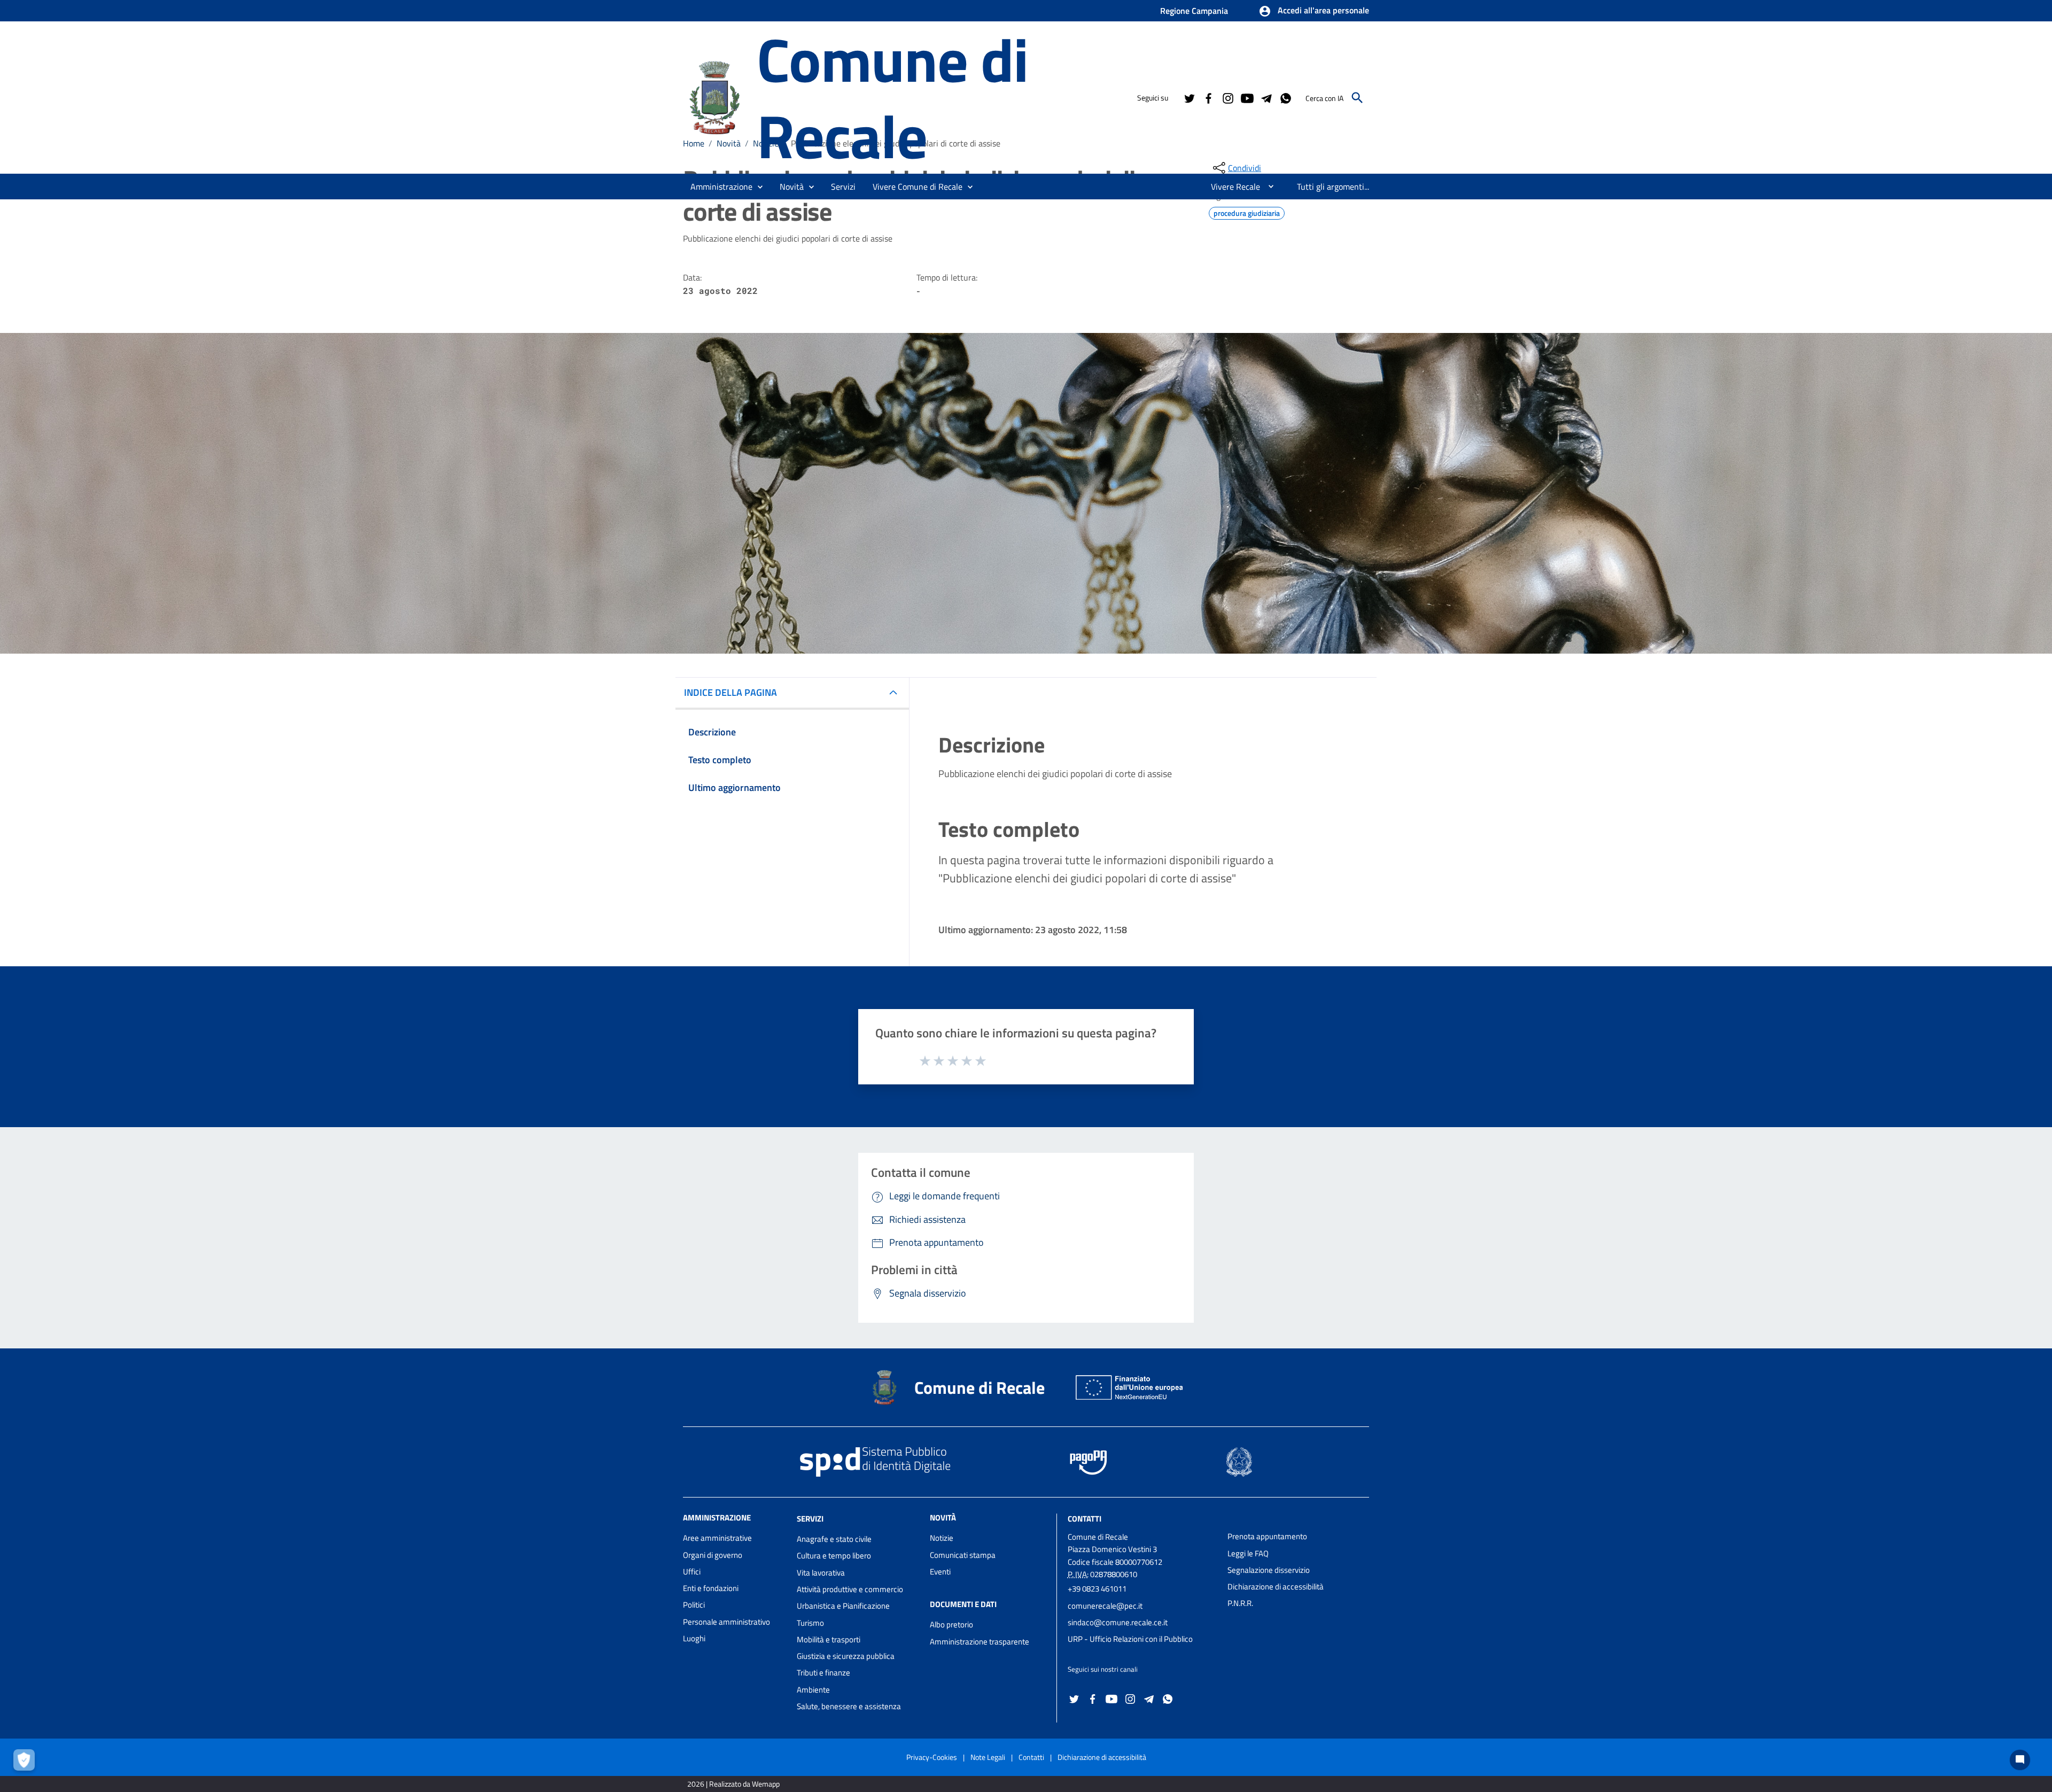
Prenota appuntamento (1267, 1536)
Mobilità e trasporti (829, 1639)
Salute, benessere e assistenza (849, 1706)
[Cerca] (1357, 98)
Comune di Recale (892, 97)
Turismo (810, 1623)
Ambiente (813, 1690)
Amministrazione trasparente (980, 1642)
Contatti (1085, 1519)
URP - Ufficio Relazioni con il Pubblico (1130, 1639)
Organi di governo (713, 1555)
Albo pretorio (951, 1624)
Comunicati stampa (963, 1555)
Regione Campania (1194, 11)
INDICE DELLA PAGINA (730, 692)
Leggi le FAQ (1248, 1553)
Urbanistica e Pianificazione (843, 1606)
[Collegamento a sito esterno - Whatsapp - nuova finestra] (1285, 97)
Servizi (810, 1519)
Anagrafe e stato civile (834, 1539)
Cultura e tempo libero (834, 1556)
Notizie (942, 1538)
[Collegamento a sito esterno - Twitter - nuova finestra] (1189, 97)
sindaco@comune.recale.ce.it (1118, 1622)
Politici (694, 1605)
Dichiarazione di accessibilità (1276, 1587)
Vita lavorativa (821, 1573)
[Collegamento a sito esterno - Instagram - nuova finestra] (1227, 97)
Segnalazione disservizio (1269, 1570)
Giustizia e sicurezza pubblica (846, 1656)
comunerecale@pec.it (1105, 1606)
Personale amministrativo (726, 1622)
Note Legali (988, 1757)
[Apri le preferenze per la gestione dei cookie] (27, 1763)
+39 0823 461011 (1097, 1589)
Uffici (692, 1572)
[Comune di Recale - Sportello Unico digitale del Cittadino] (715, 96)
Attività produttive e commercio (850, 1589)
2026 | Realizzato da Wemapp (733, 1784)
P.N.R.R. (1240, 1603)
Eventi (940, 1572)
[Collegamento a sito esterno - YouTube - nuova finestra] (1247, 97)
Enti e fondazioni (711, 1588)
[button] (1314, 11)
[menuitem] (1231, 187)
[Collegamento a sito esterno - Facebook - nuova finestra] (1208, 97)
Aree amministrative (717, 1538)
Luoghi (694, 1638)
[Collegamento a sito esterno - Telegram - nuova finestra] (1266, 97)
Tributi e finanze (823, 1673)
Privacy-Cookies (932, 1757)
